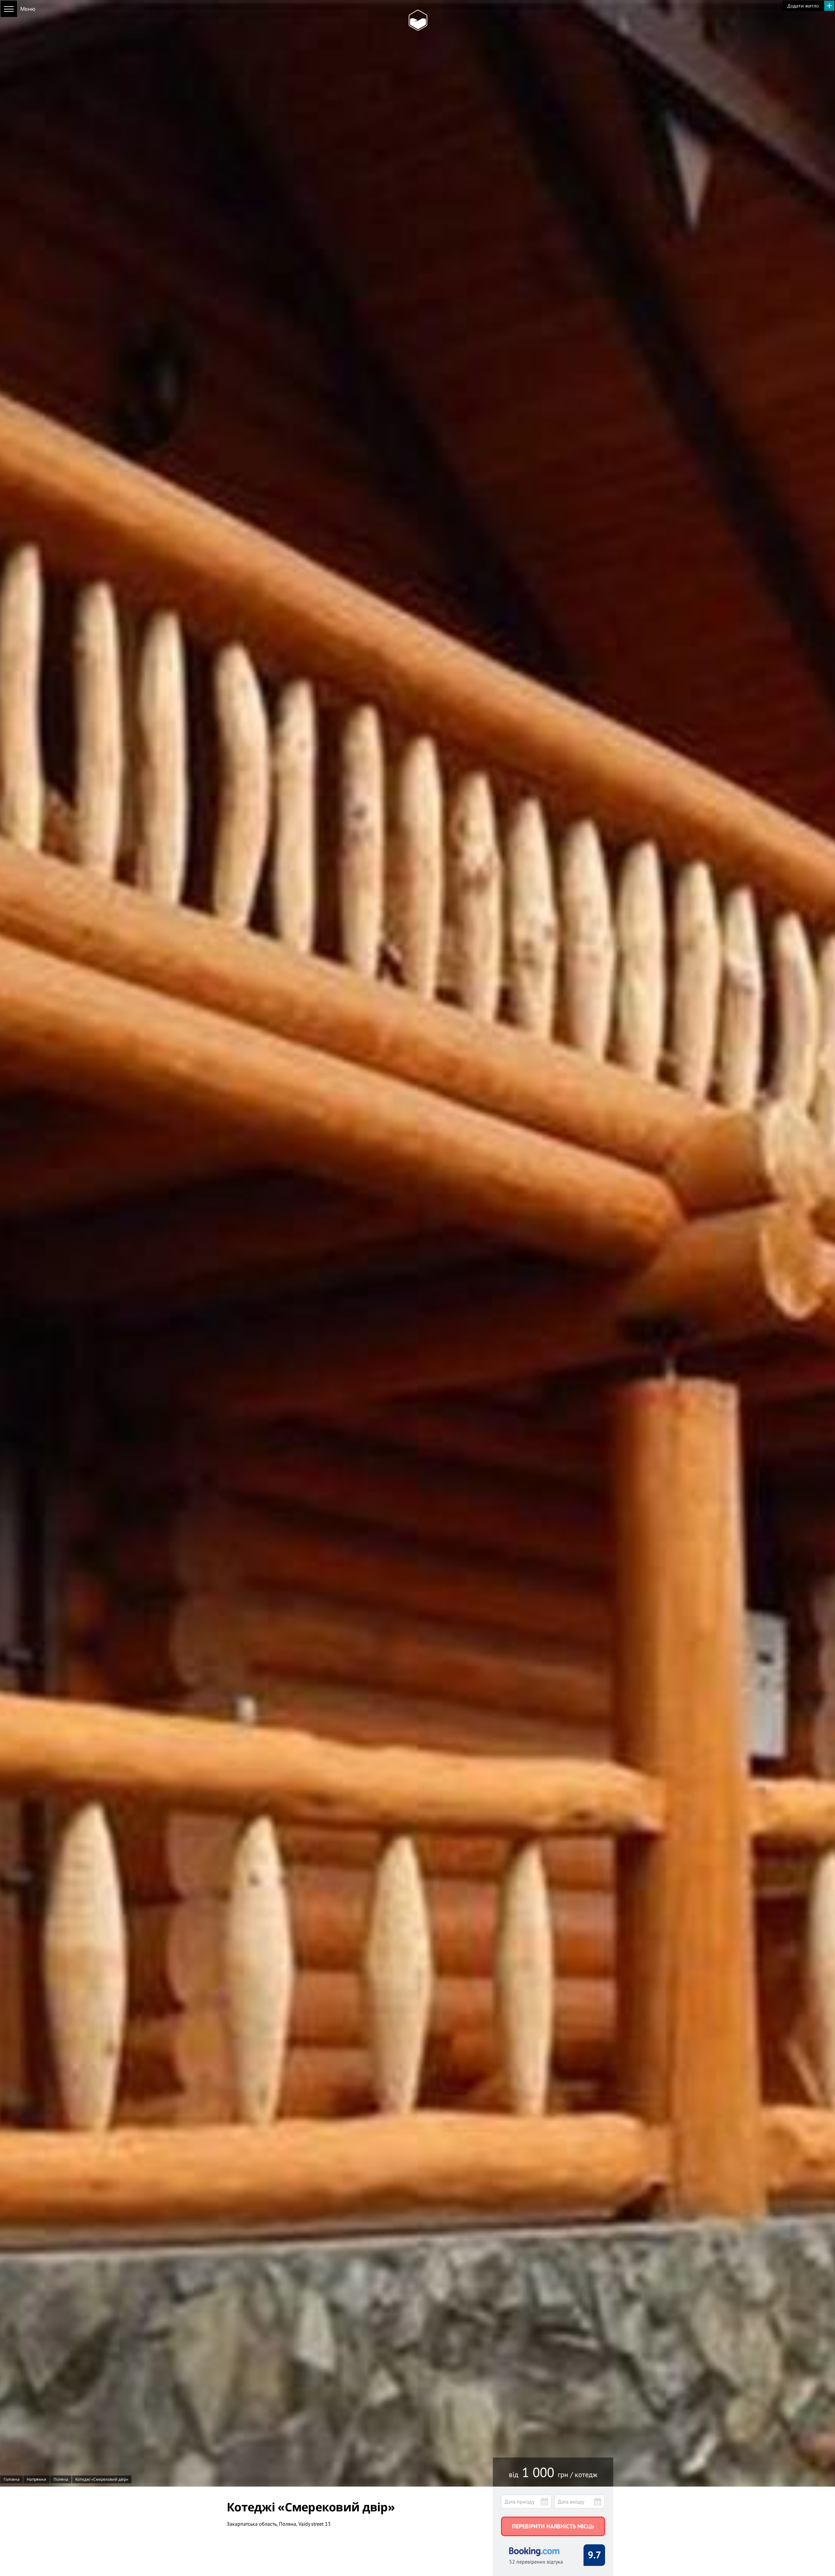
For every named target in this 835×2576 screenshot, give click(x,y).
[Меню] (9, 9)
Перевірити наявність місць (553, 2526)
